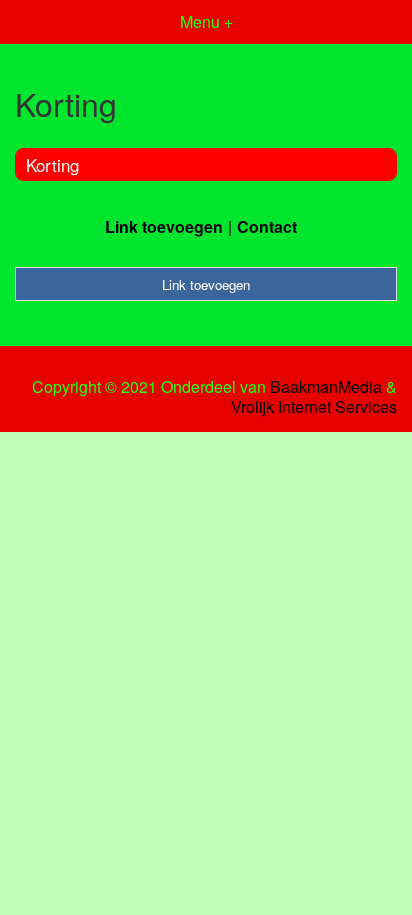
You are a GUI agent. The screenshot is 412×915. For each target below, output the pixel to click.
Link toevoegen (164, 226)
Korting (52, 164)
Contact (267, 226)
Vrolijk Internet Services (314, 407)
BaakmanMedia (326, 387)
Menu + (206, 21)
